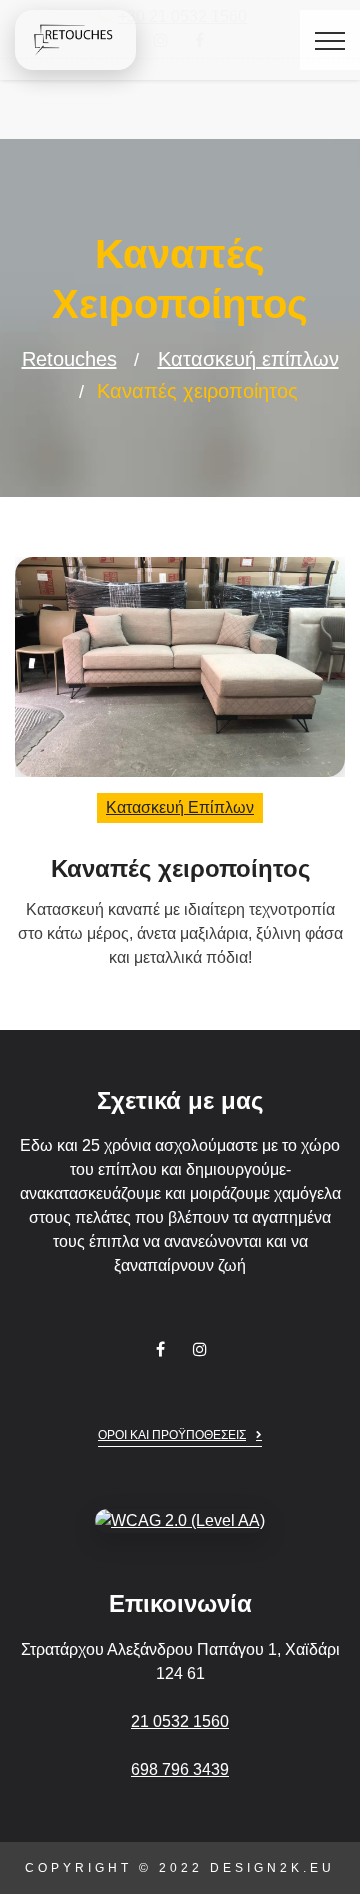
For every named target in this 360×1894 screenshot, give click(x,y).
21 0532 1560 (180, 1721)
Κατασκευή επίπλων (248, 359)
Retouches (69, 359)
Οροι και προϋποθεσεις (172, 1435)
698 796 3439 (180, 1769)
